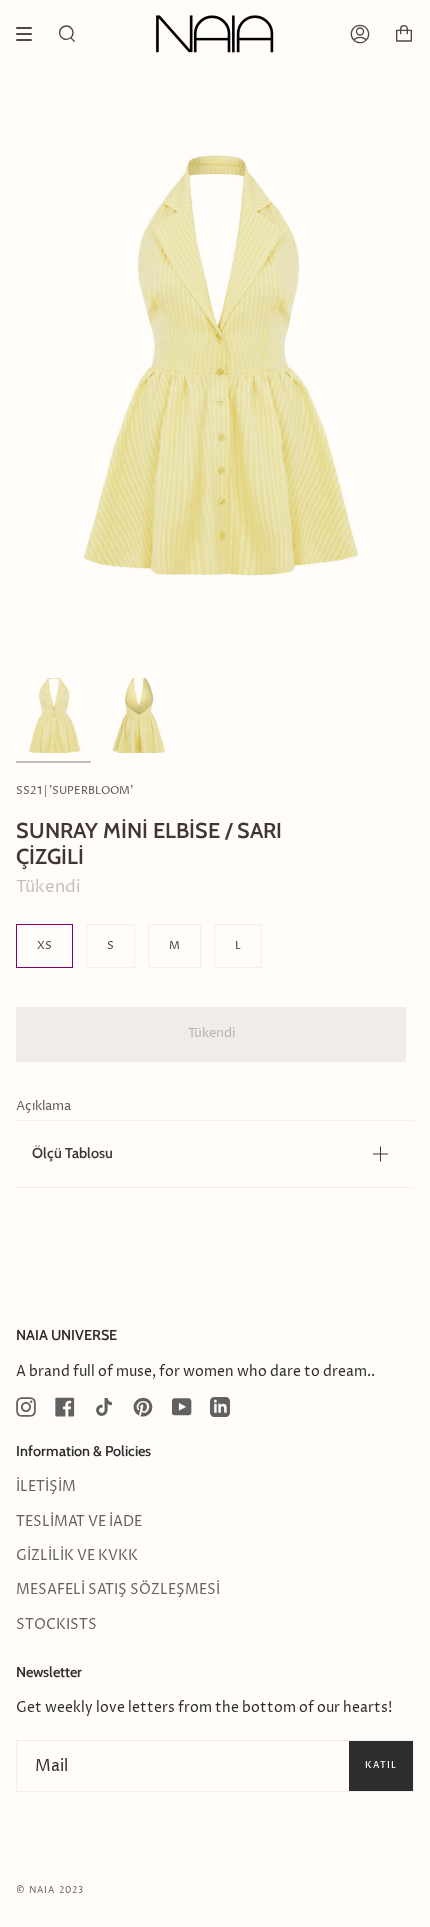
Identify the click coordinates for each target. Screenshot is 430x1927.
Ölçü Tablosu (72, 1153)
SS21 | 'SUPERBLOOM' (74, 790)
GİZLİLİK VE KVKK (77, 1556)
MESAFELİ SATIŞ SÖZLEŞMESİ (118, 1590)
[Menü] (31, 34)
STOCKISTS (56, 1625)
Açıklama (43, 1106)
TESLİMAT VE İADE (79, 1522)
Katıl (381, 1765)
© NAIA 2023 (50, 1890)
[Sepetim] (404, 34)
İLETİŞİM (46, 1487)
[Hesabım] (360, 34)
